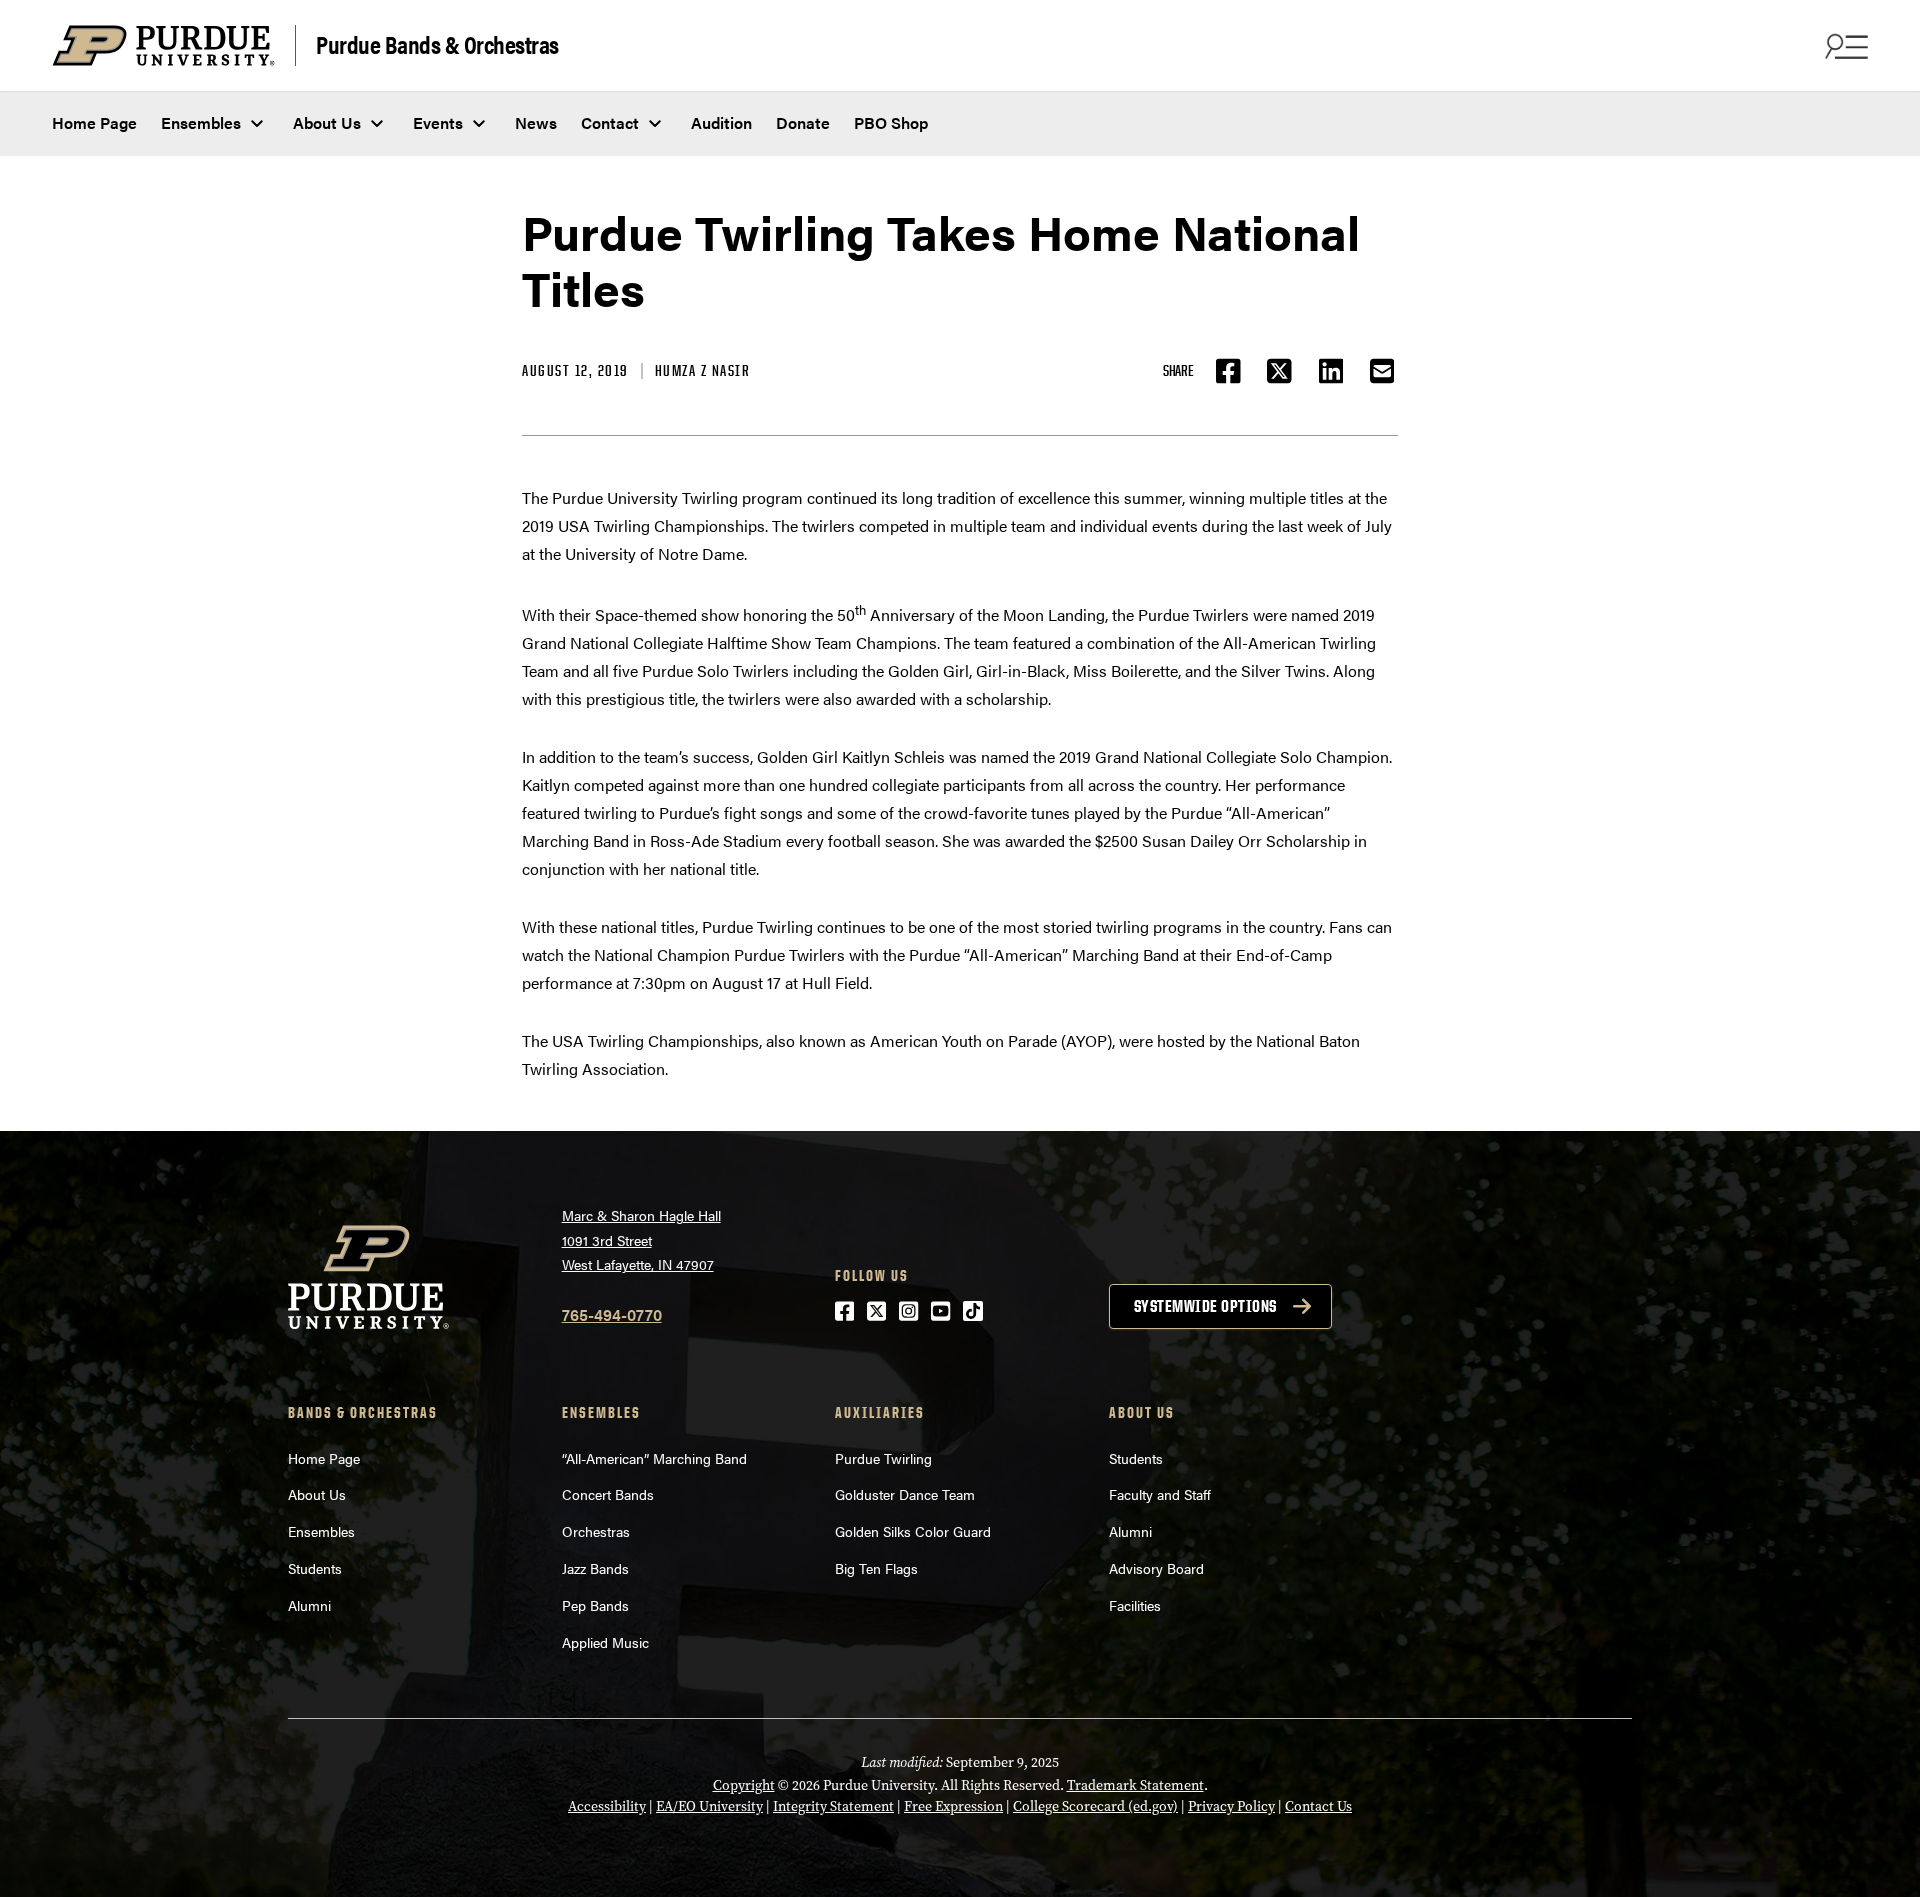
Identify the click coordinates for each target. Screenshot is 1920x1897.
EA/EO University (709, 1806)
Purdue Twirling (883, 1458)
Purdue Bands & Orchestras (437, 43)
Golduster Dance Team (905, 1494)
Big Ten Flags (876, 1568)
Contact (610, 122)
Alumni (309, 1605)
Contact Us (1318, 1806)
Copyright (744, 1785)
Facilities (1135, 1605)
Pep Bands (595, 1605)
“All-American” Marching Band (654, 1458)
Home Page (94, 122)
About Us (327, 122)
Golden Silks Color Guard (913, 1531)
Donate (803, 122)
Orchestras (596, 1531)
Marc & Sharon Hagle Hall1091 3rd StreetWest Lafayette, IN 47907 (641, 1239)
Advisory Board (1156, 1568)
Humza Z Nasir (703, 370)
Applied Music (605, 1642)
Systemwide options (1205, 1306)
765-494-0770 (612, 1314)
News (536, 122)
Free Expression (953, 1806)
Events (438, 122)
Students (315, 1568)
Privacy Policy (1231, 1806)
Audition (721, 122)
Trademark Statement (1135, 1785)
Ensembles (201, 122)
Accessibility (607, 1806)
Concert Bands (608, 1494)
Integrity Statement (833, 1806)
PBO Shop (891, 122)
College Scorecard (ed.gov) (1095, 1806)
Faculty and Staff (1160, 1494)
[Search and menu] (1844, 46)
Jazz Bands (595, 1568)
